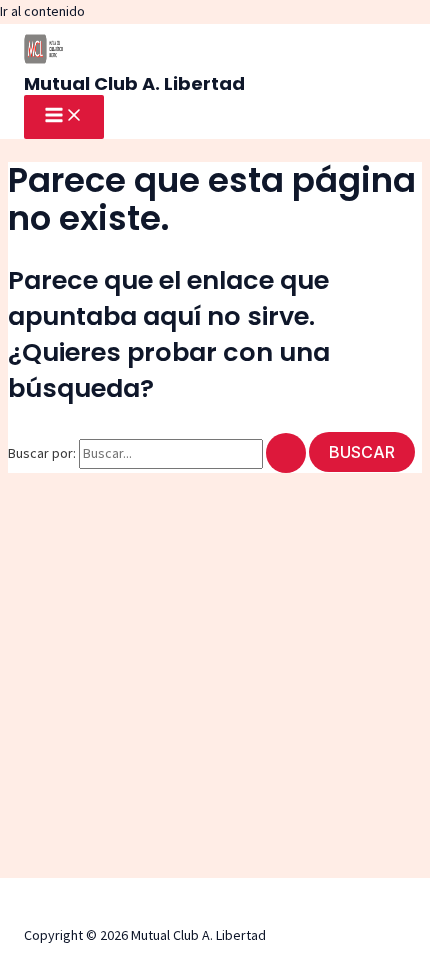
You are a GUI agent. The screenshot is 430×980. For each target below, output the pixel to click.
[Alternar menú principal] (64, 117)
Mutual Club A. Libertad (134, 83)
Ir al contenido (42, 11)
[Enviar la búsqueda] (286, 453)
